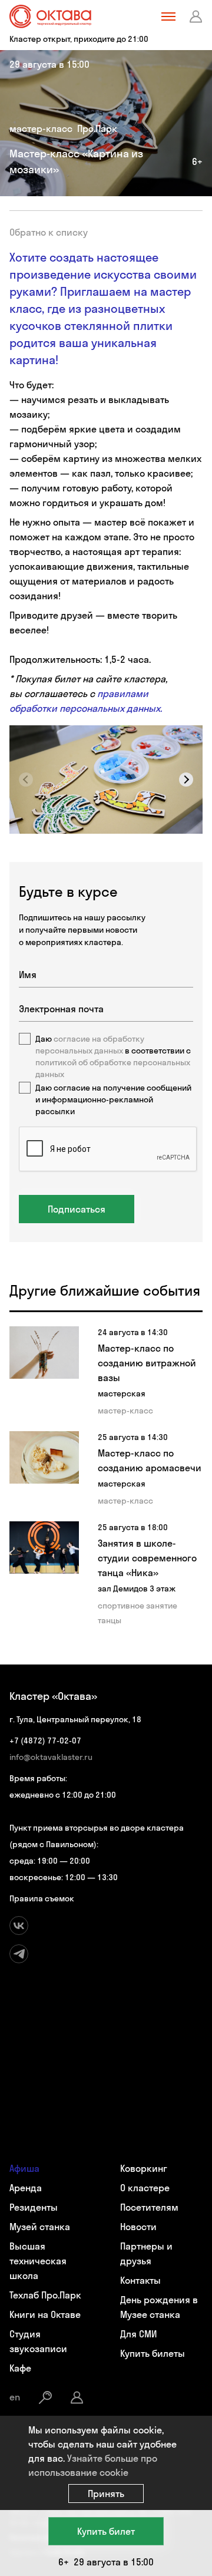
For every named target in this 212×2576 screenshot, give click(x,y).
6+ (197, 161)
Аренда (26, 2188)
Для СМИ (138, 2334)
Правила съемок (42, 1898)
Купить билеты (153, 2353)
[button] (186, 780)
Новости (138, 2227)
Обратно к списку (49, 232)
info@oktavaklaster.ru (51, 1757)
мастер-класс (41, 128)
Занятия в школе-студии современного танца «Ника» (147, 1558)
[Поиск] (45, 2397)
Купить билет (106, 2531)
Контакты (140, 2280)
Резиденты (34, 2207)
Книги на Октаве (45, 2314)
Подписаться (77, 1209)
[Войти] (196, 16)
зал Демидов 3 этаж (137, 1588)
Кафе (20, 2368)
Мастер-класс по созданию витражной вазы (147, 1363)
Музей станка (40, 2227)
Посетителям (149, 2207)
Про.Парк (97, 128)
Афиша (24, 2168)
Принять (106, 2494)
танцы (110, 1620)
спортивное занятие (138, 1606)
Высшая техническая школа (38, 2261)
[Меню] (168, 16)
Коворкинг (144, 2168)
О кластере (145, 2188)
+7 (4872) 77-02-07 (45, 1741)
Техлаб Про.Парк (45, 2295)
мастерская (122, 1393)
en (15, 2397)
